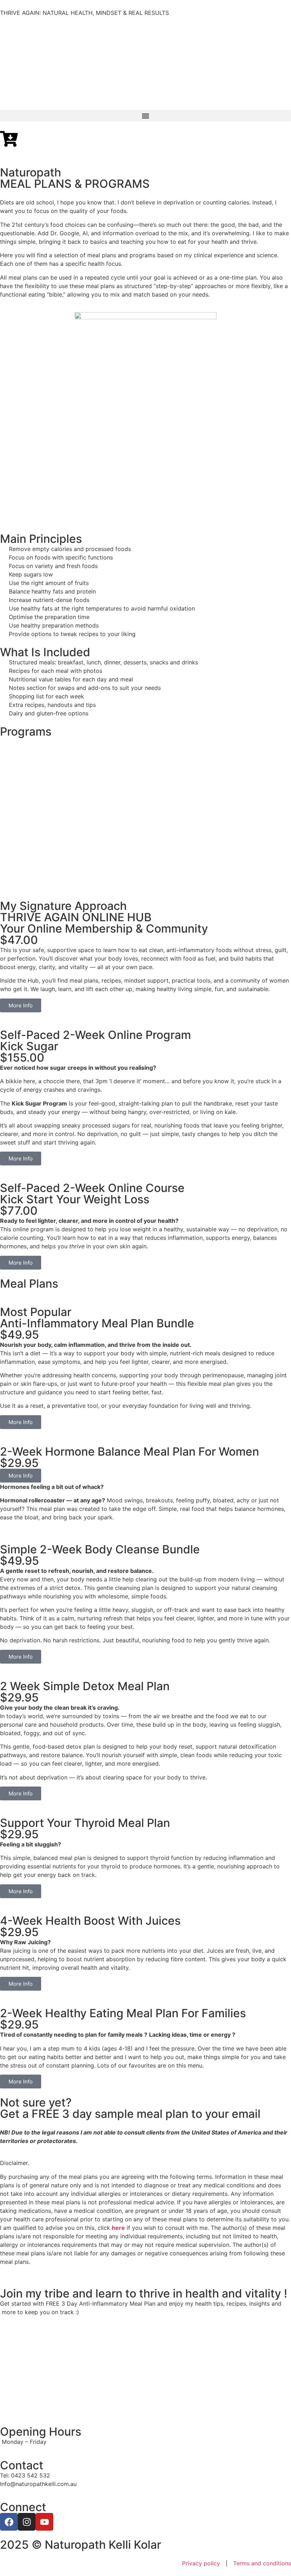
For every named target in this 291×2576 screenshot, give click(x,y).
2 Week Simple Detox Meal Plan (85, 1686)
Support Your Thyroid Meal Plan (85, 1823)
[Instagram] (27, 2522)
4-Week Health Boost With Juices (90, 1921)
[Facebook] (9, 2522)
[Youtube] (44, 2522)
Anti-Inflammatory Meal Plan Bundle (97, 1323)
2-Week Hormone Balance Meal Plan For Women (130, 1452)
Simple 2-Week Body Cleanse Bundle (100, 1549)
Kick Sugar (29, 1046)
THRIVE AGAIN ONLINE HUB (76, 917)
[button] (145, 116)
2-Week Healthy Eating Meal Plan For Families (123, 2013)
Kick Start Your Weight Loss (75, 1199)
